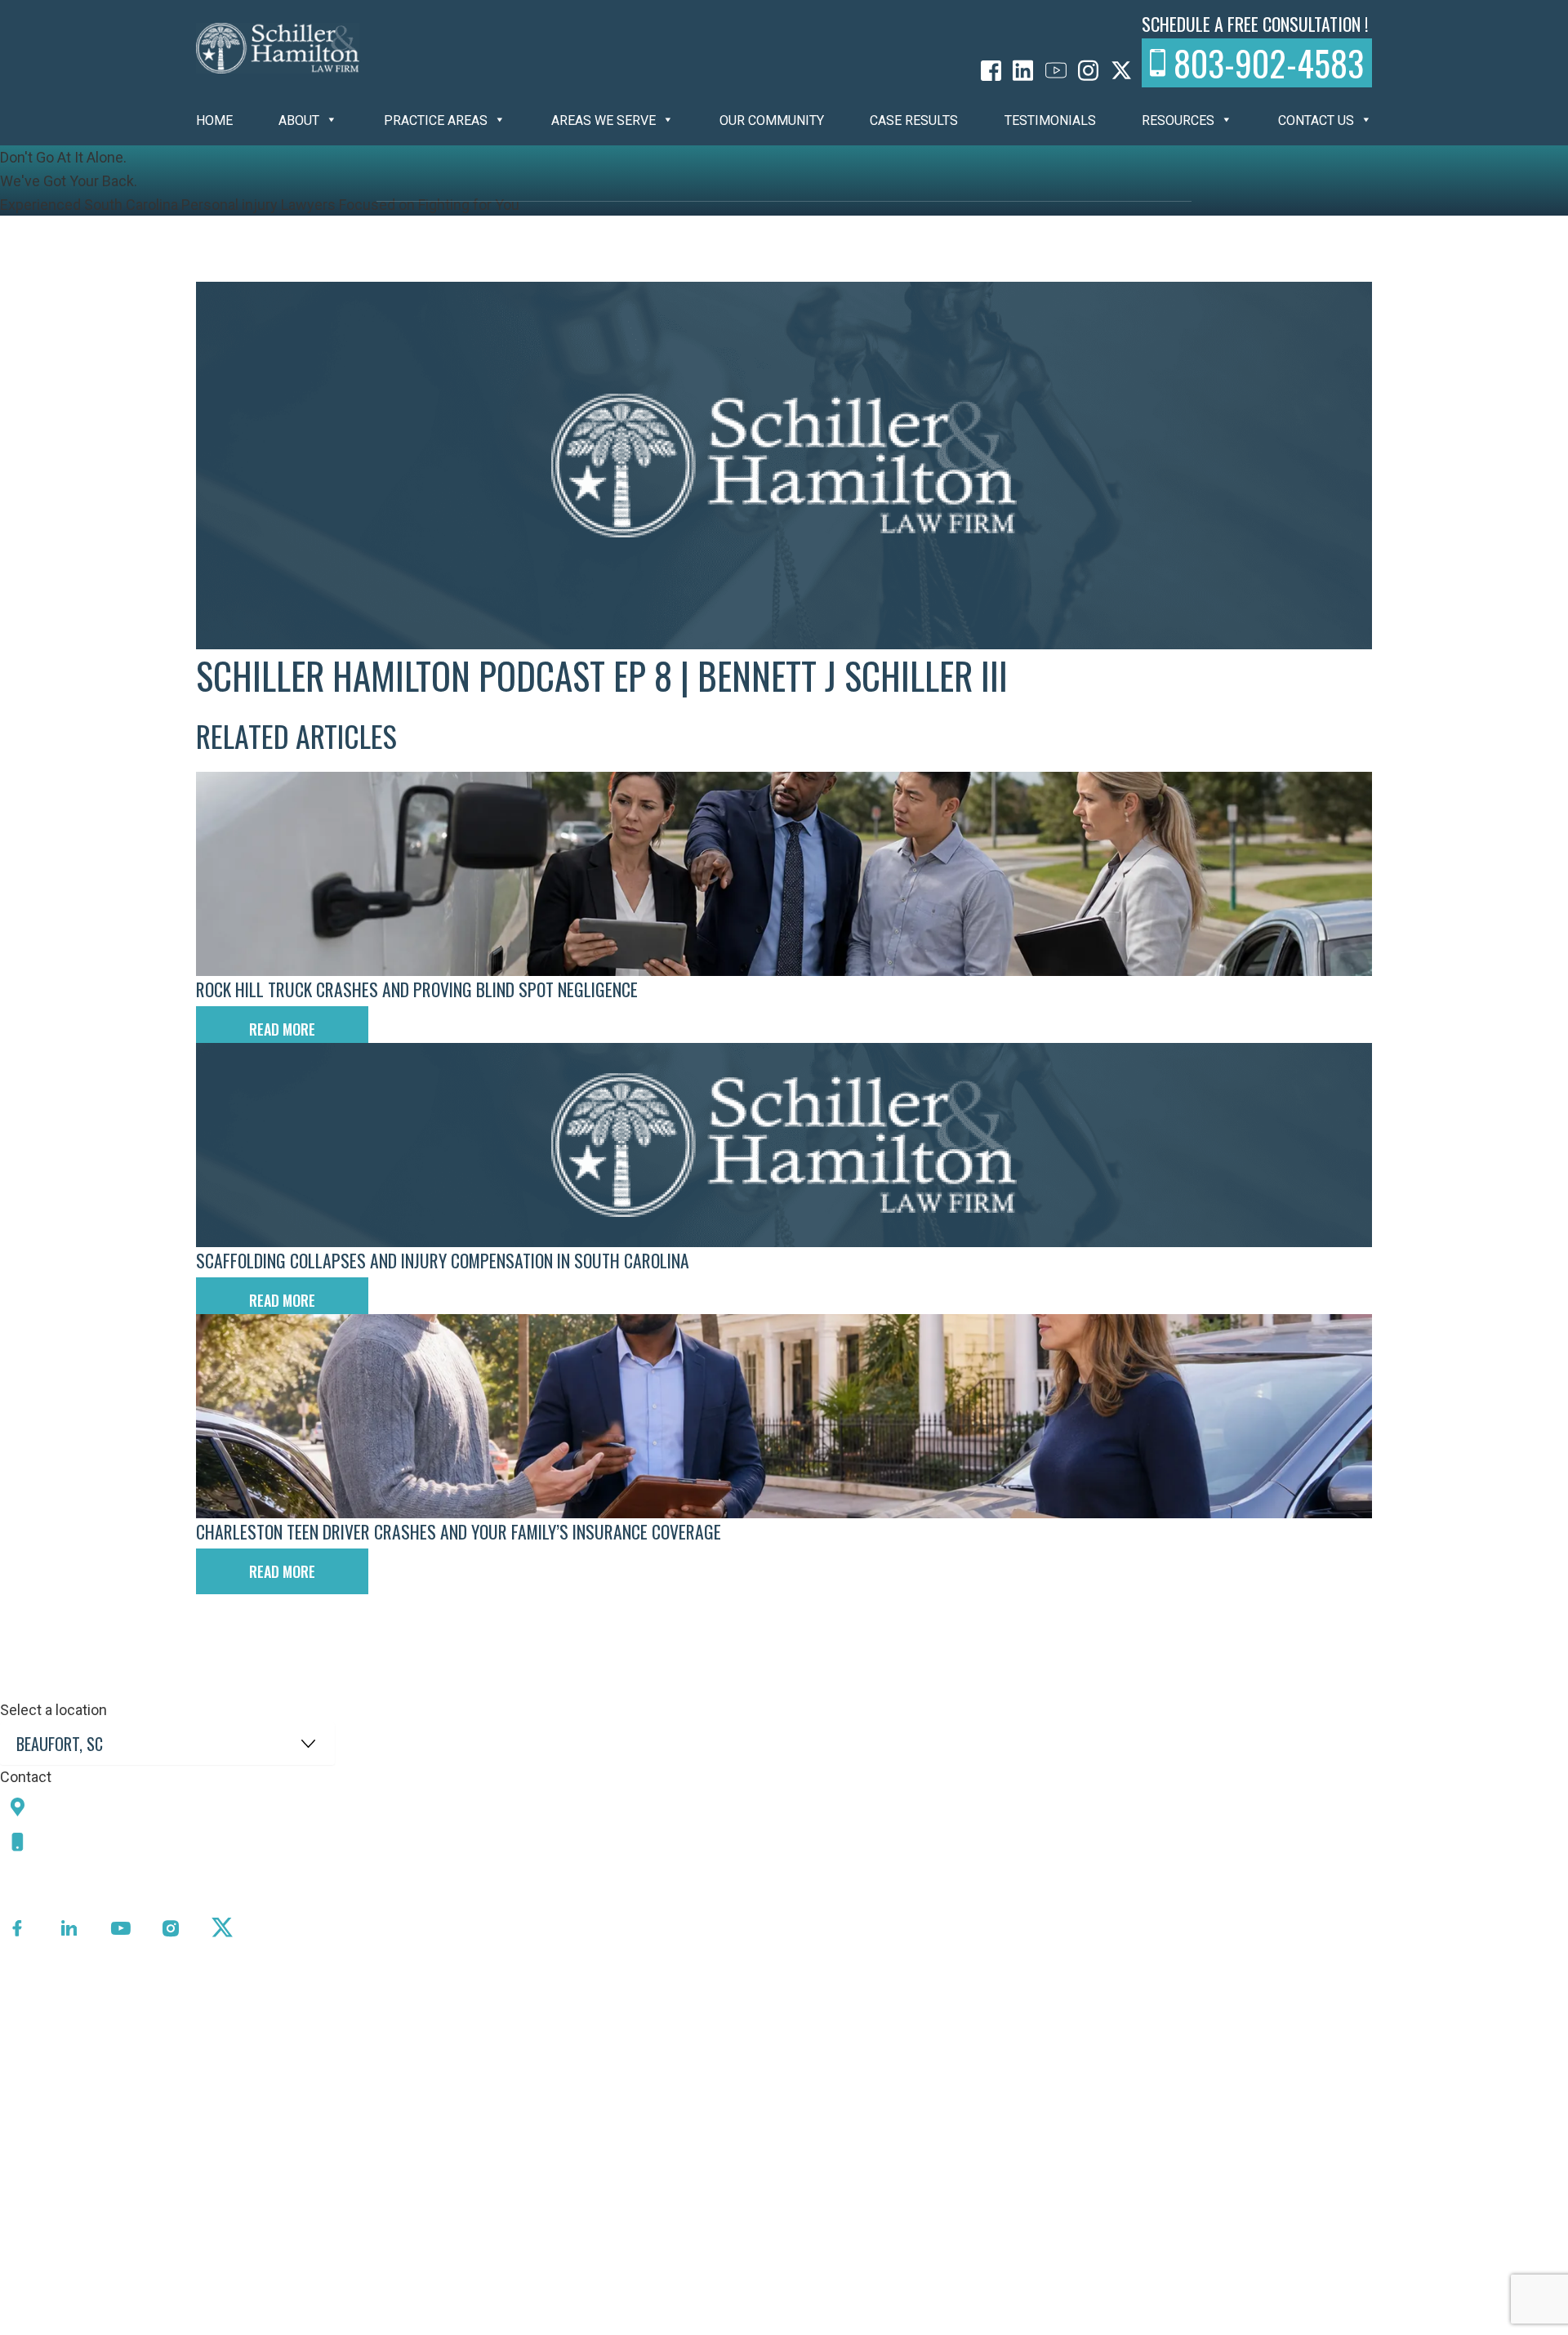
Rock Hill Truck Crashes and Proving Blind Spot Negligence (417, 989)
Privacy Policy (428, 2322)
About (299, 120)
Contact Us (1316, 120)
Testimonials (1050, 120)
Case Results (914, 120)
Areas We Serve (604, 120)
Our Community (772, 120)
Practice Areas (436, 120)
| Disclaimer (577, 2322)
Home (214, 120)
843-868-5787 (92, 1842)
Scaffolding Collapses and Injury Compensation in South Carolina (443, 1260)
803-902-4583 (1269, 63)
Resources (1178, 120)
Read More (282, 1029)
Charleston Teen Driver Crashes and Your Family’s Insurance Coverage (459, 1531)
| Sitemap (507, 2322)
